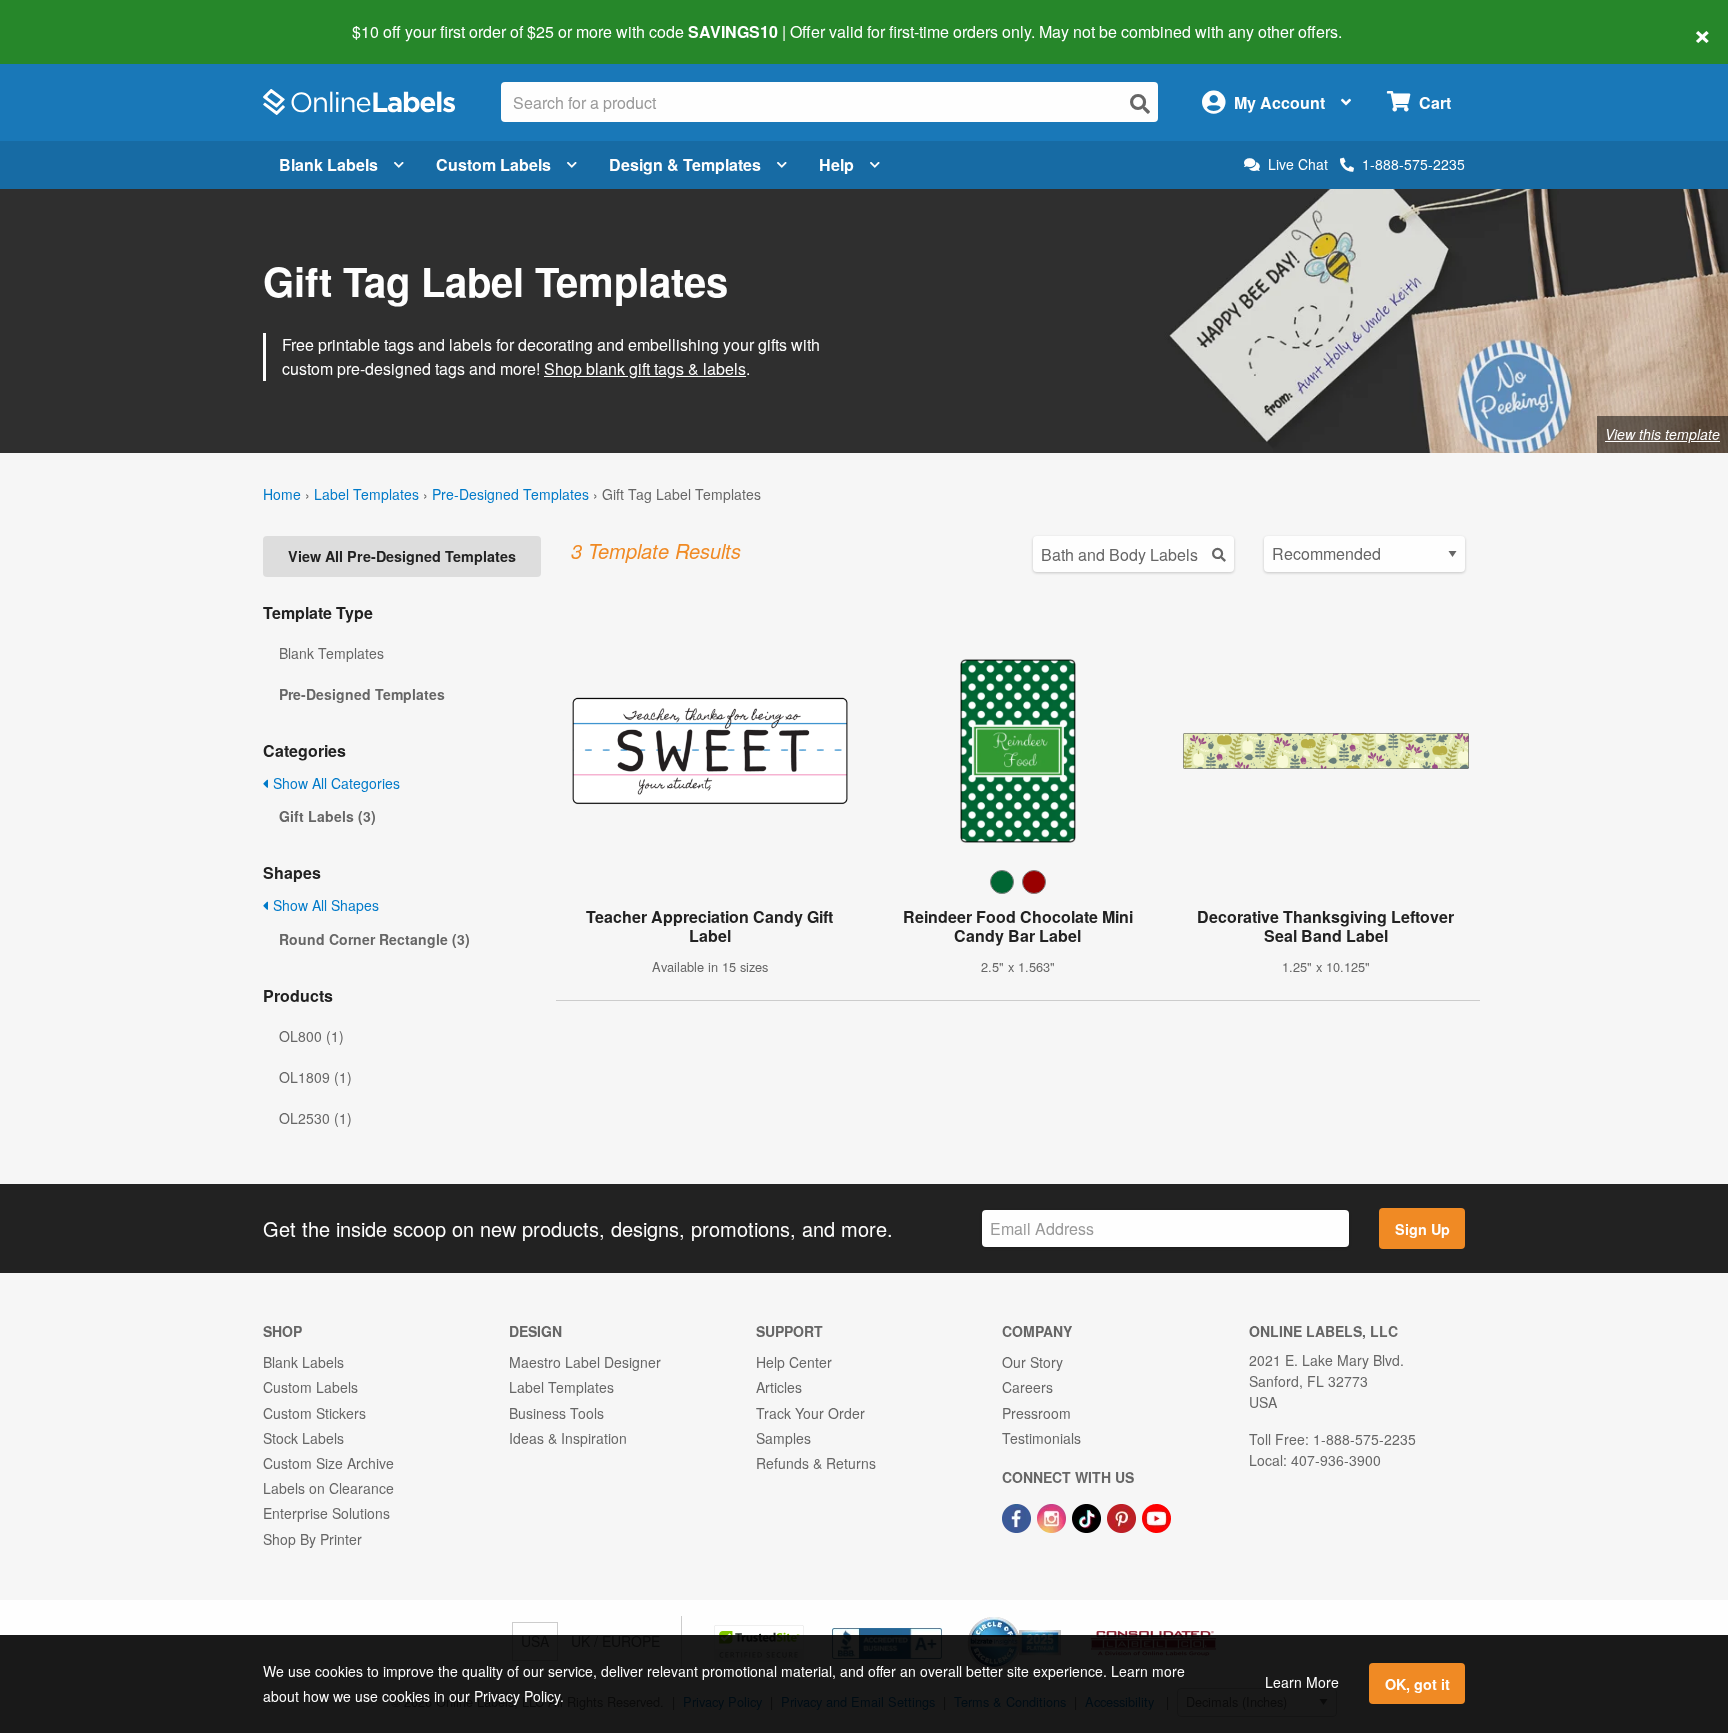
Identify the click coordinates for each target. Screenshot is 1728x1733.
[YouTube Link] (1156, 1516)
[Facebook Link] (1018, 1516)
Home (282, 494)
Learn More (1302, 1682)
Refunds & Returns (816, 1463)
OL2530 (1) (315, 1118)
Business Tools (556, 1413)
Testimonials (1041, 1438)
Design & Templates (685, 164)
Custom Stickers (314, 1413)
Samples (783, 1438)
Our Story (1032, 1362)
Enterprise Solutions (326, 1513)
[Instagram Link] (1053, 1516)
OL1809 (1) (315, 1077)
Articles (779, 1387)
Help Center (794, 1362)
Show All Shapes (324, 905)
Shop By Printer (312, 1539)
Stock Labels (303, 1438)
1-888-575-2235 (1413, 164)
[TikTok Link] (1088, 1516)
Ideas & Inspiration (568, 1438)
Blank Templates (331, 653)
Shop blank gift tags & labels (645, 368)
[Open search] (1140, 103)
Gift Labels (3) (327, 816)
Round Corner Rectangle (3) (374, 939)
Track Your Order (810, 1413)
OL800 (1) (311, 1036)
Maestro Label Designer (585, 1362)
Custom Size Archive (328, 1463)
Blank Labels (328, 164)
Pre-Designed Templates (510, 494)
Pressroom (1036, 1413)
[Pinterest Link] (1123, 1516)
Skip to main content (72, 18)
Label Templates (366, 494)
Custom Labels (493, 164)
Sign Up (1422, 1229)
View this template (1662, 434)
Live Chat (1298, 164)
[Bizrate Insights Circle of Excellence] (1054, 1619)
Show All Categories (334, 783)
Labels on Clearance (328, 1488)
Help (836, 164)
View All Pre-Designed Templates (402, 556)
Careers (1027, 1387)
